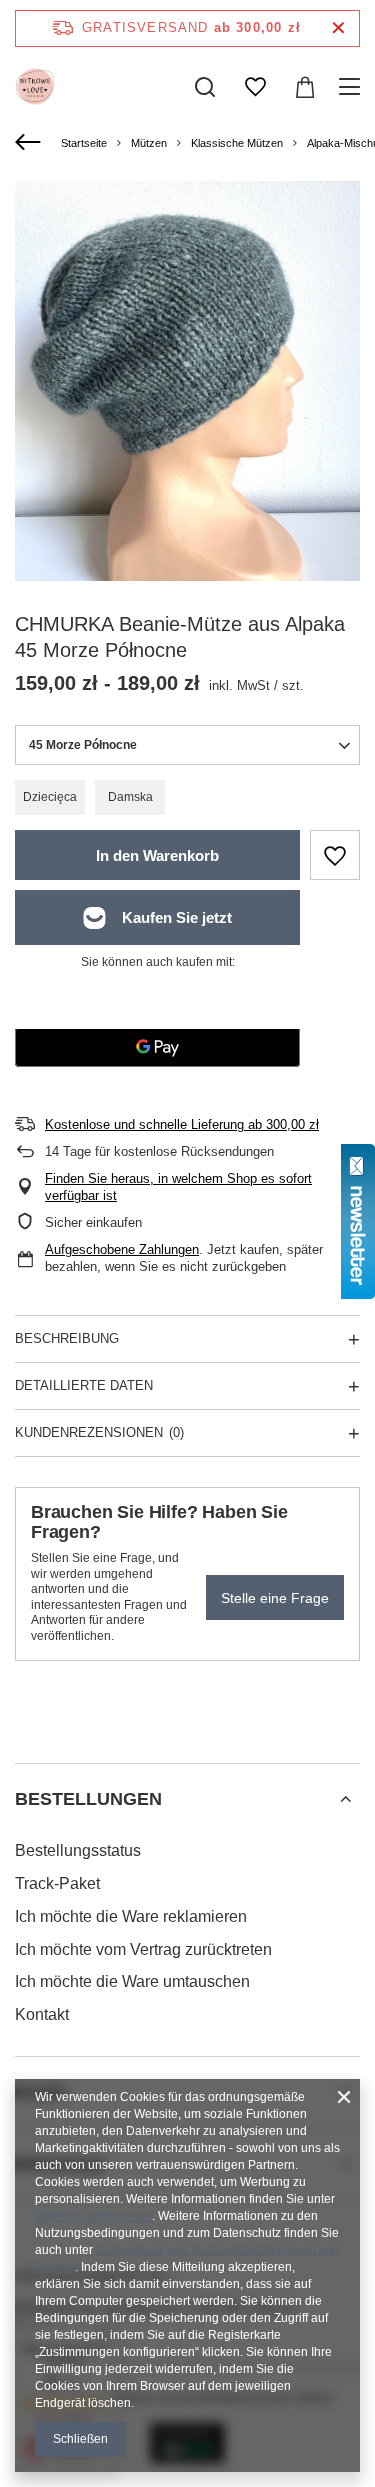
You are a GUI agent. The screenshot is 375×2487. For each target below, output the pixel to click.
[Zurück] (30, 143)
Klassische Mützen (237, 143)
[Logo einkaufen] (35, 87)
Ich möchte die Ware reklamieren (131, 1916)
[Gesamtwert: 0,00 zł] (305, 87)
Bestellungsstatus (78, 1850)
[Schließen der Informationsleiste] (338, 28)
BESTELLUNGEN (88, 1799)
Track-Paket (57, 1883)
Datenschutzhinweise (93, 2216)
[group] (187, 411)
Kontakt (42, 2014)
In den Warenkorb (157, 855)
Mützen (149, 143)
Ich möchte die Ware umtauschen (132, 1981)
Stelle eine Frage (275, 1598)
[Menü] (352, 87)
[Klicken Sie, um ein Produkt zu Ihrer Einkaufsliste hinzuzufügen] (335, 855)
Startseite (84, 143)
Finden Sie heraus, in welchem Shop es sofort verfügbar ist (178, 1187)
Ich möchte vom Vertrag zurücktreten (143, 1949)
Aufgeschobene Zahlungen (122, 1249)
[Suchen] (205, 87)
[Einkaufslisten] (255, 87)
